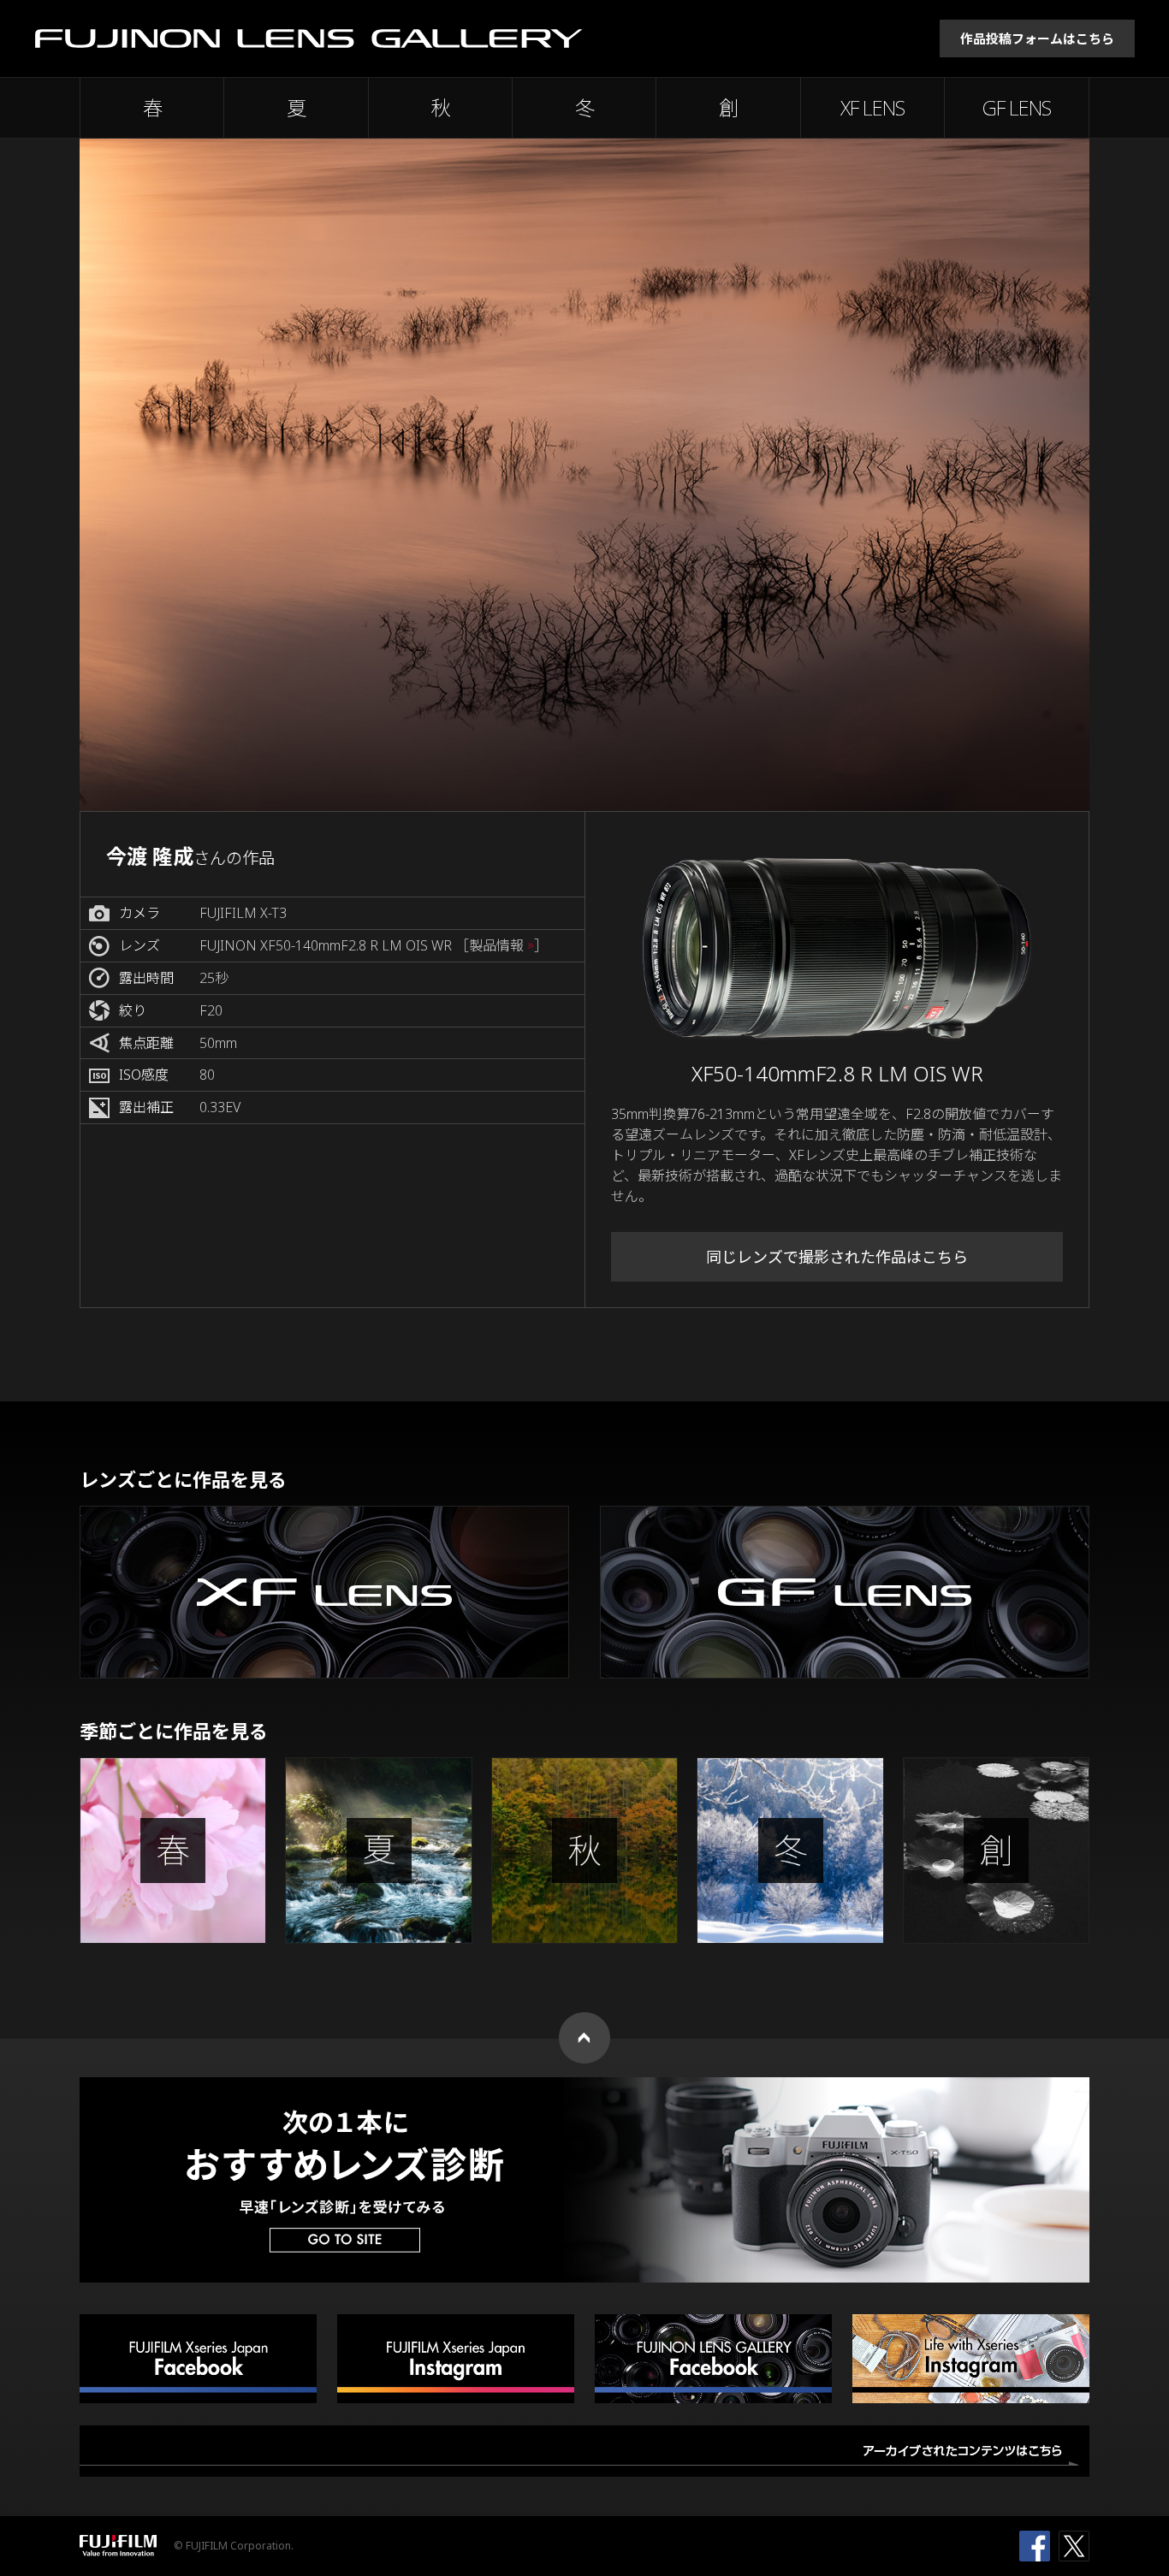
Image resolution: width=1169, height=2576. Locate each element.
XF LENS (872, 108)
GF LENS (1017, 108)
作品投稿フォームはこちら (1037, 38)
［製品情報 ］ (501, 946)
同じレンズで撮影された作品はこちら (837, 1257)
